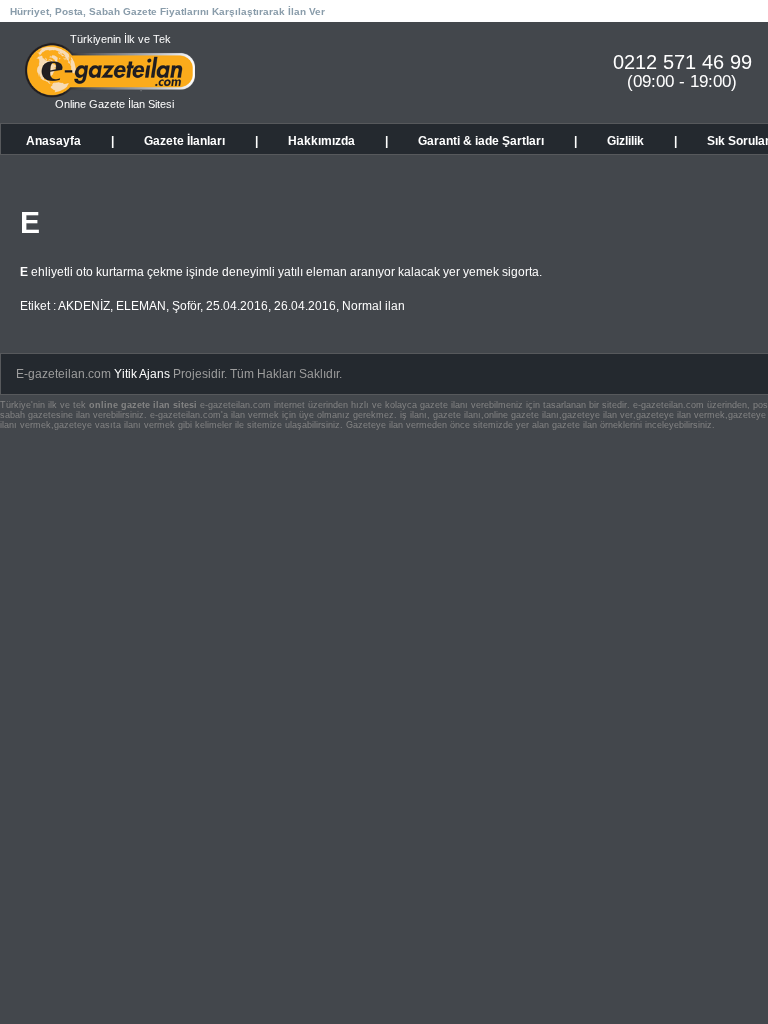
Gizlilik (625, 141)
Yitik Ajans (142, 374)
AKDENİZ (84, 306)
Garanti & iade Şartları (481, 141)
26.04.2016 (305, 306)
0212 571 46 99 (682, 62)
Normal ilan (373, 306)
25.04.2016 (237, 306)
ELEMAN (141, 306)
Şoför (186, 306)
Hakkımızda (321, 141)
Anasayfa (53, 141)
